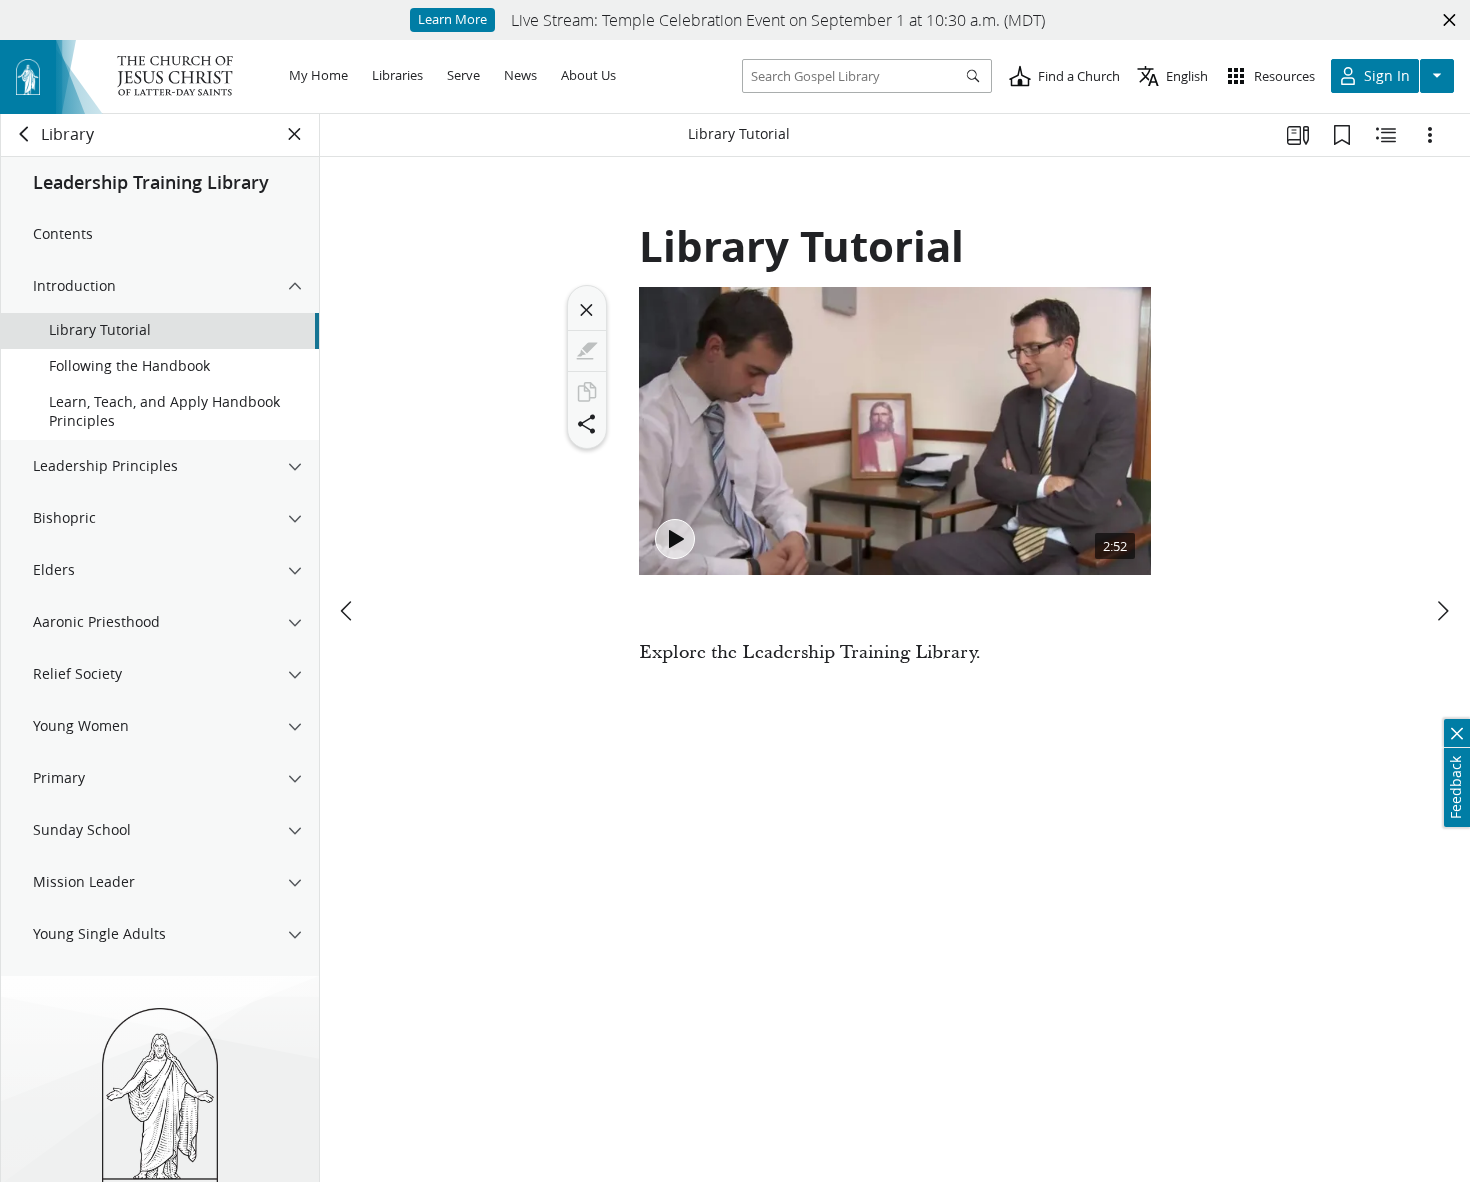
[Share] (587, 424)
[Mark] (587, 351)
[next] (1442, 611)
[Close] (587, 310)
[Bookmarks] (1342, 135)
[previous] (348, 611)
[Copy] (587, 392)
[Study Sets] (1298, 135)
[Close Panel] (295, 134)
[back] (25, 134)
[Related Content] (1386, 135)
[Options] (1430, 135)
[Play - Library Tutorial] (675, 539)
